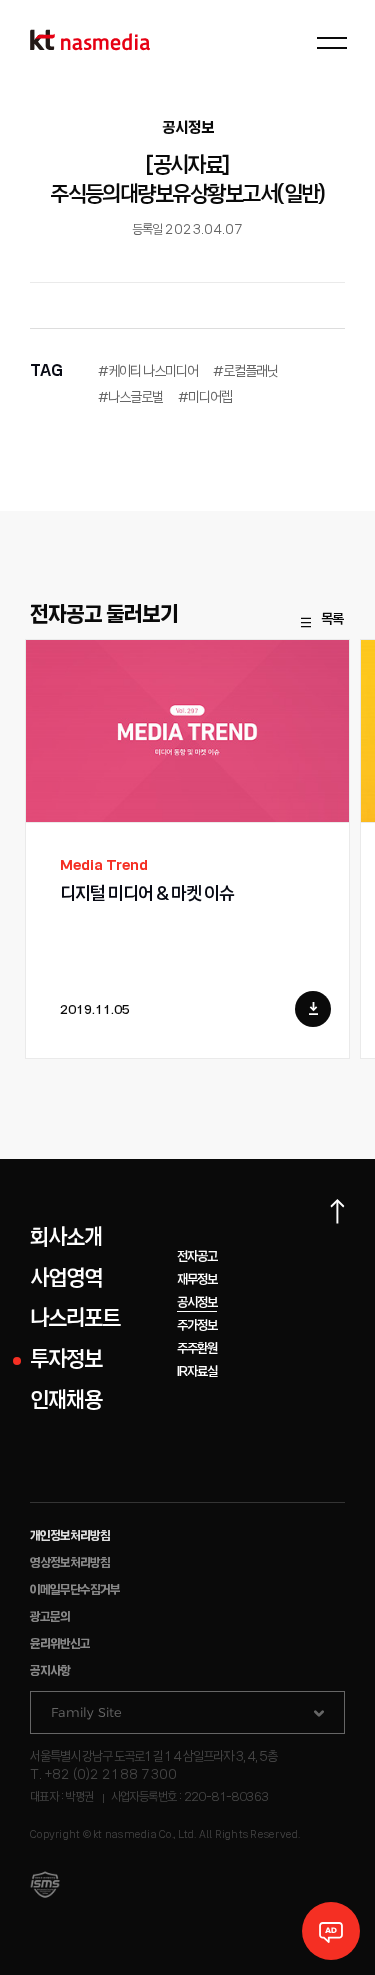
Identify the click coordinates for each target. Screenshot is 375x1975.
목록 (332, 620)
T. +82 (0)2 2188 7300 (103, 1775)
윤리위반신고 (60, 1644)
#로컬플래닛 (245, 372)
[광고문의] (331, 1931)
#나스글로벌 (130, 398)
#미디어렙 (205, 398)
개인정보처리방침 (70, 1536)
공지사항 (50, 1671)
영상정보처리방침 (70, 1563)
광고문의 (50, 1617)
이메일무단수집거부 (75, 1590)
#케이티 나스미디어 (148, 372)
